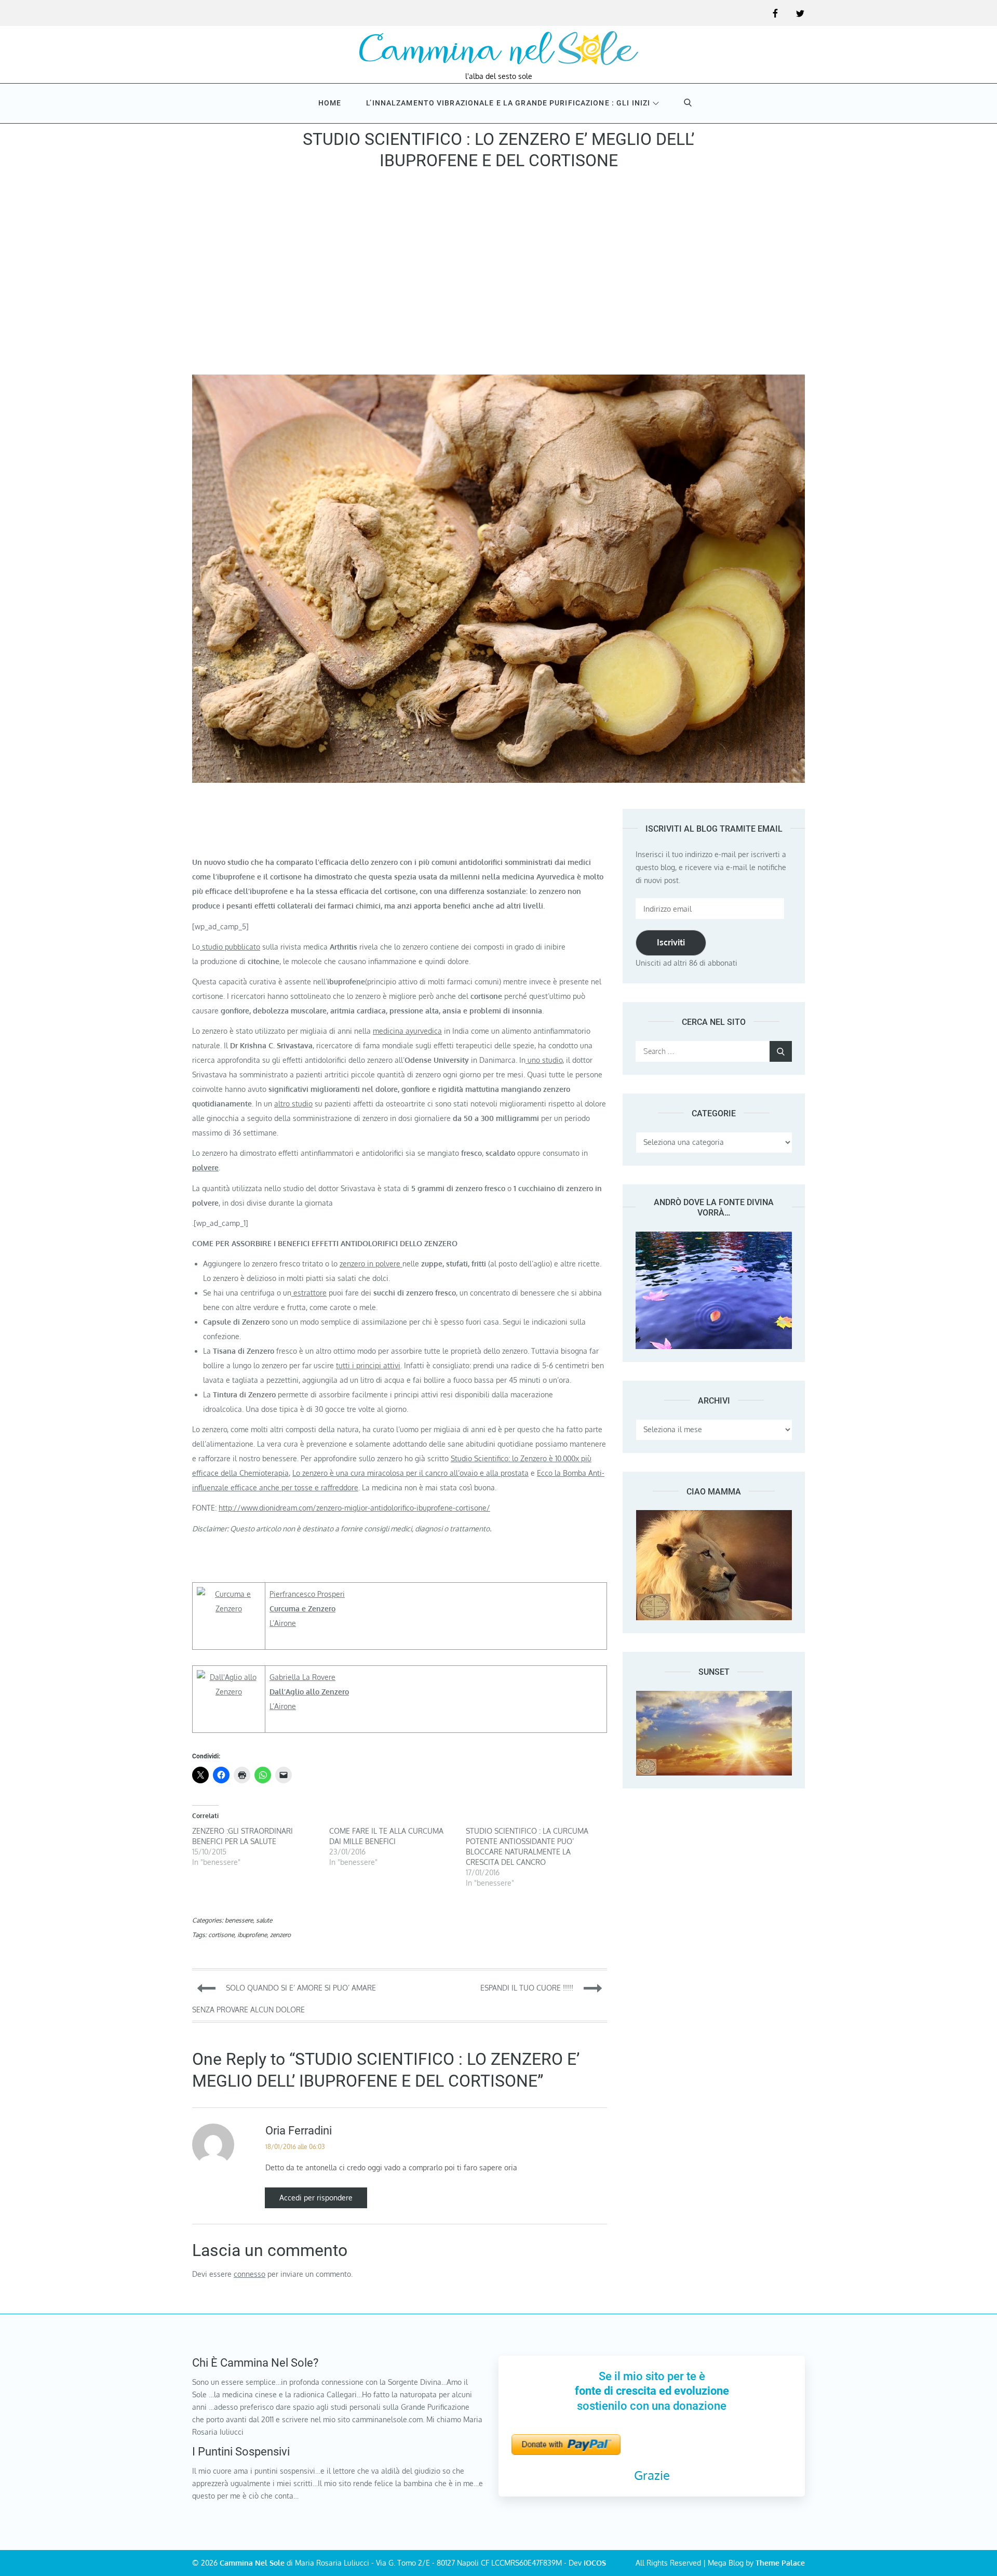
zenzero (280, 1935)
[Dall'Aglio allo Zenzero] (229, 1677)
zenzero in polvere (371, 1264)
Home (330, 103)
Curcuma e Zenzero (302, 1609)
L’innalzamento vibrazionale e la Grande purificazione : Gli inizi (508, 103)
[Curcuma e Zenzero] (229, 1594)
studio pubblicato (230, 947)
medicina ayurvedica (407, 1031)
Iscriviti (671, 942)
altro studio (293, 1104)
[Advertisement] (498, 276)
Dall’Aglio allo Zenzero (309, 1692)
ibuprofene (252, 1935)
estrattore (309, 1293)
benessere (239, 1920)
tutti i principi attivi (368, 1365)
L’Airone (283, 1623)
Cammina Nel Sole (252, 2563)
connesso (250, 2274)
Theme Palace (780, 2563)
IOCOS (595, 2563)
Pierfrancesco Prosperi (307, 1594)
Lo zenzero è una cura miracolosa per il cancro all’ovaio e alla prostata (410, 1473)
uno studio (544, 1060)
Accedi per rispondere (316, 2198)
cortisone (221, 1935)
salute (264, 1920)
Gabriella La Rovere (302, 1677)
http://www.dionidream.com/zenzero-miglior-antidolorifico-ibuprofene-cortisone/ (354, 1508)
